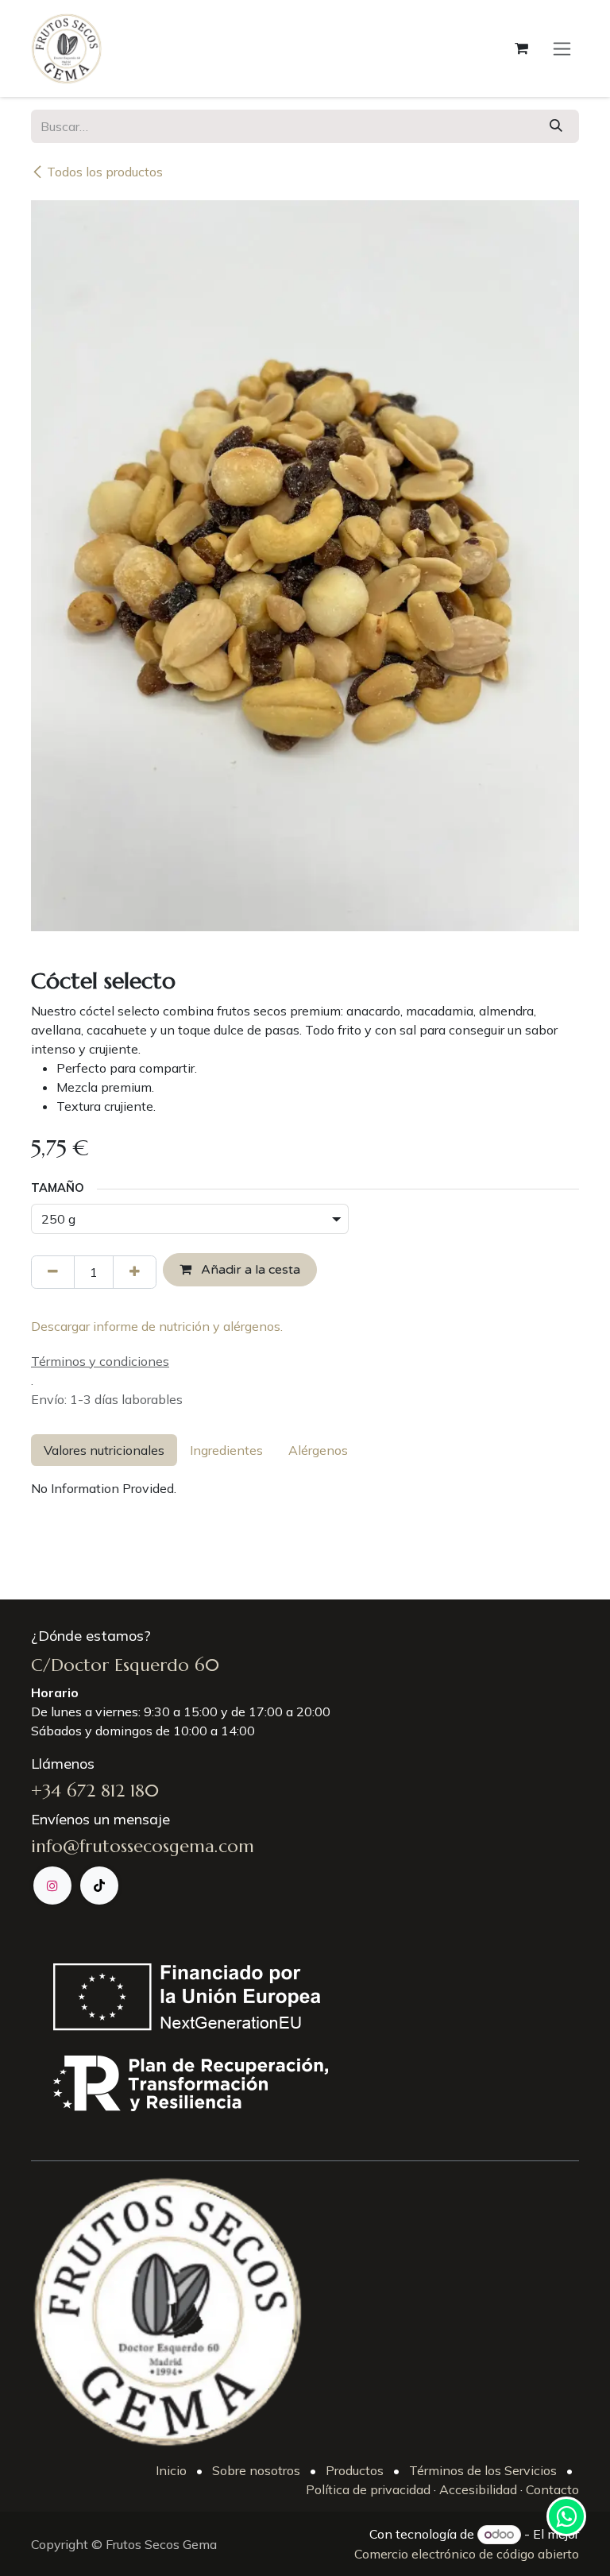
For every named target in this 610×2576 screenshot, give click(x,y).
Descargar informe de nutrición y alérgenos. (157, 1326)
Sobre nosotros (256, 2470)
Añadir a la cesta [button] (249, 1270)
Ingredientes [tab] (226, 1450)
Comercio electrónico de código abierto (467, 2554)
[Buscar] (556, 126)
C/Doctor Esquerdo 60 (125, 1665)
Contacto (551, 2489)
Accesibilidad (478, 2489)
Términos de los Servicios (483, 2470)
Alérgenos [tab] (318, 1450)
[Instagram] (52, 1886)
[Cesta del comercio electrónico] (521, 48)
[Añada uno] (135, 1272)
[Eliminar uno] (53, 1272)
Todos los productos (105, 172)
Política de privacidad (368, 2489)
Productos (355, 2470)
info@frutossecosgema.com (143, 1846)
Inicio (171, 2470)
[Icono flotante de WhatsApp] (566, 2516)
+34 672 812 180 (95, 1791)
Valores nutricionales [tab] (104, 1450)
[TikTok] (99, 1886)
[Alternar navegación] (562, 48)
